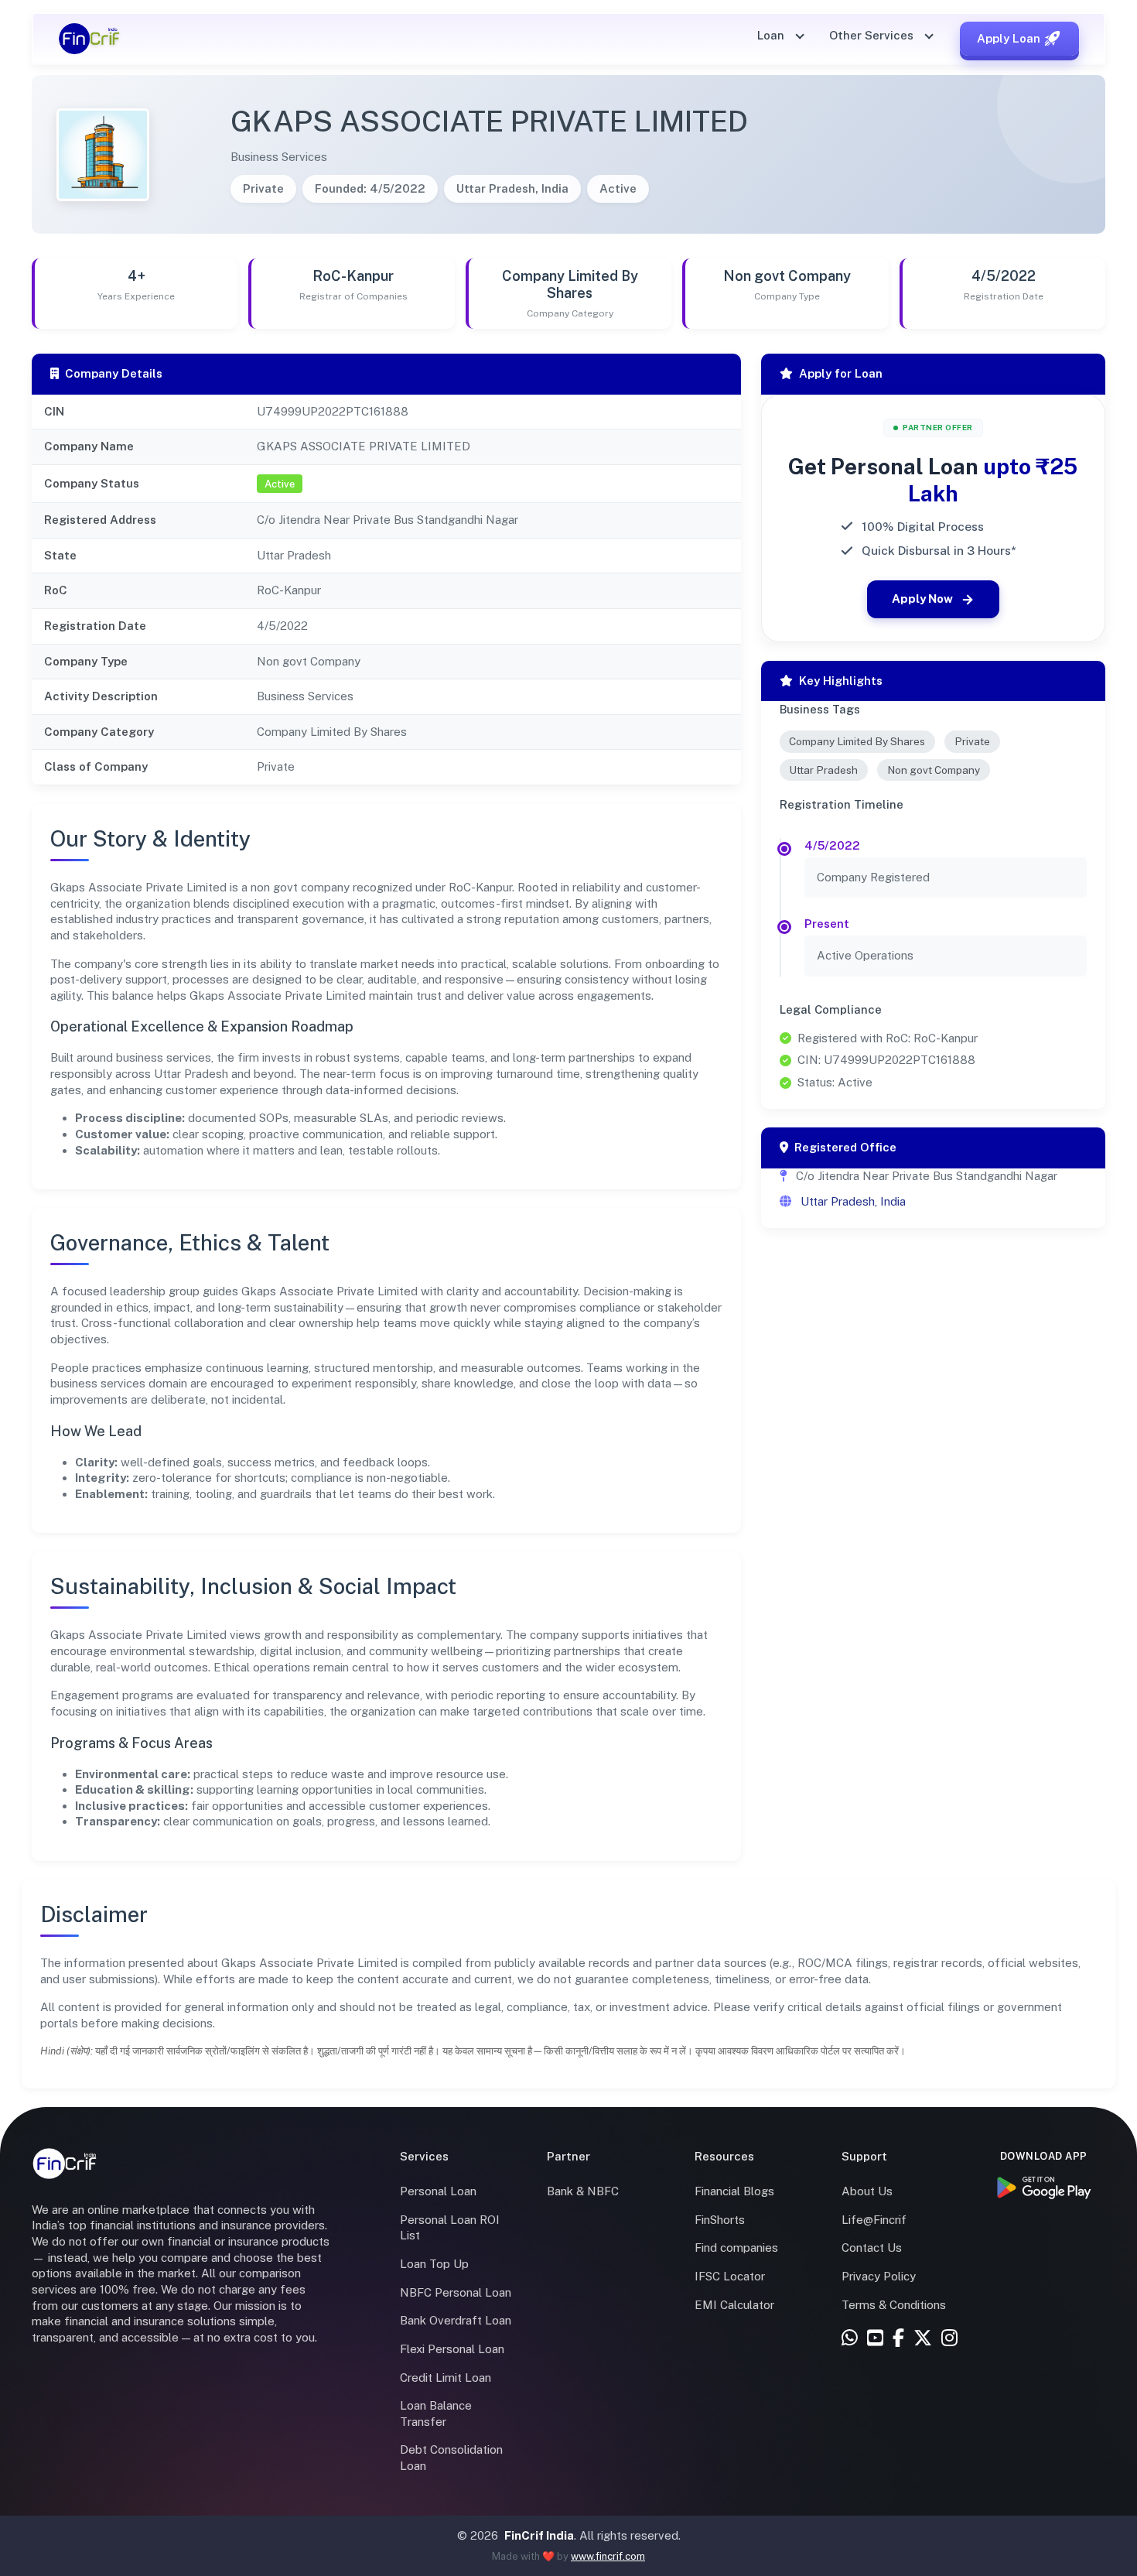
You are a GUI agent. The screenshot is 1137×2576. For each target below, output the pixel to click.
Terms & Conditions (894, 2305)
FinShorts (720, 2220)
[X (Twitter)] (923, 2339)
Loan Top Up (434, 2264)
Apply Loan (1009, 38)
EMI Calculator (734, 2305)
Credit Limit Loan (446, 2378)
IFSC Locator (730, 2276)
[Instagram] (949, 2339)
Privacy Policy (879, 2276)
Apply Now (922, 599)
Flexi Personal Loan (452, 2349)
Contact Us (872, 2248)
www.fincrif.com (608, 2556)
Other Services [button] (873, 35)
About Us (867, 2191)
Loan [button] (772, 35)
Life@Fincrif (874, 2220)
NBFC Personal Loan (456, 2292)
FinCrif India (539, 2535)
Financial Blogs (734, 2191)
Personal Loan (438, 2191)
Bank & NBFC (583, 2191)
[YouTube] (875, 2339)
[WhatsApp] (850, 2339)
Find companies (736, 2248)
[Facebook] (898, 2339)
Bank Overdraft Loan (456, 2320)
